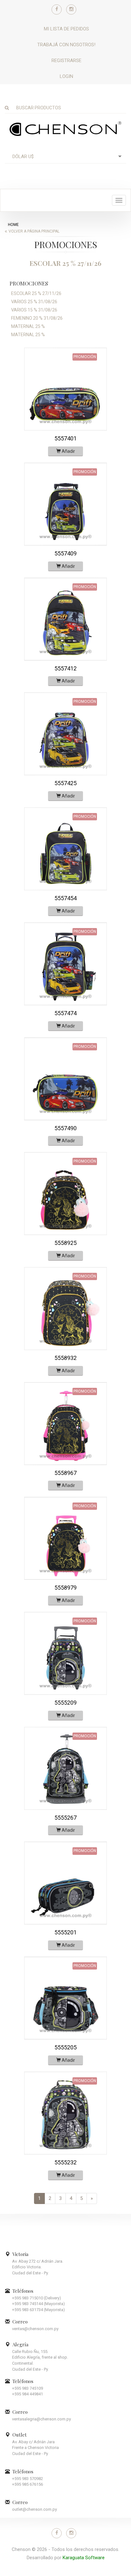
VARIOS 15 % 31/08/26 (34, 310)
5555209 (65, 1703)
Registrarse (66, 61)
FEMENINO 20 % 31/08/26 (37, 318)
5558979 (65, 1588)
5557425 (65, 783)
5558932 (65, 1358)
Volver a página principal (34, 231)
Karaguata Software (84, 2558)
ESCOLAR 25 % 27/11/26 (36, 293)
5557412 (65, 668)
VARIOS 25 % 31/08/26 (34, 302)
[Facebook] (57, 10)
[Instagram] (71, 10)
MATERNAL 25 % (28, 326)
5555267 (65, 1818)
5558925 (65, 1243)
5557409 (65, 553)
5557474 (65, 1013)
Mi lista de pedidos (66, 29)
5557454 (65, 898)
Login (66, 76)
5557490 (65, 1128)
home (13, 225)
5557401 (65, 438)
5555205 (65, 2047)
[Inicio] (65, 128)
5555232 (65, 2162)
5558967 (65, 1473)
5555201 (65, 1932)
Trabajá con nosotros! (66, 45)
